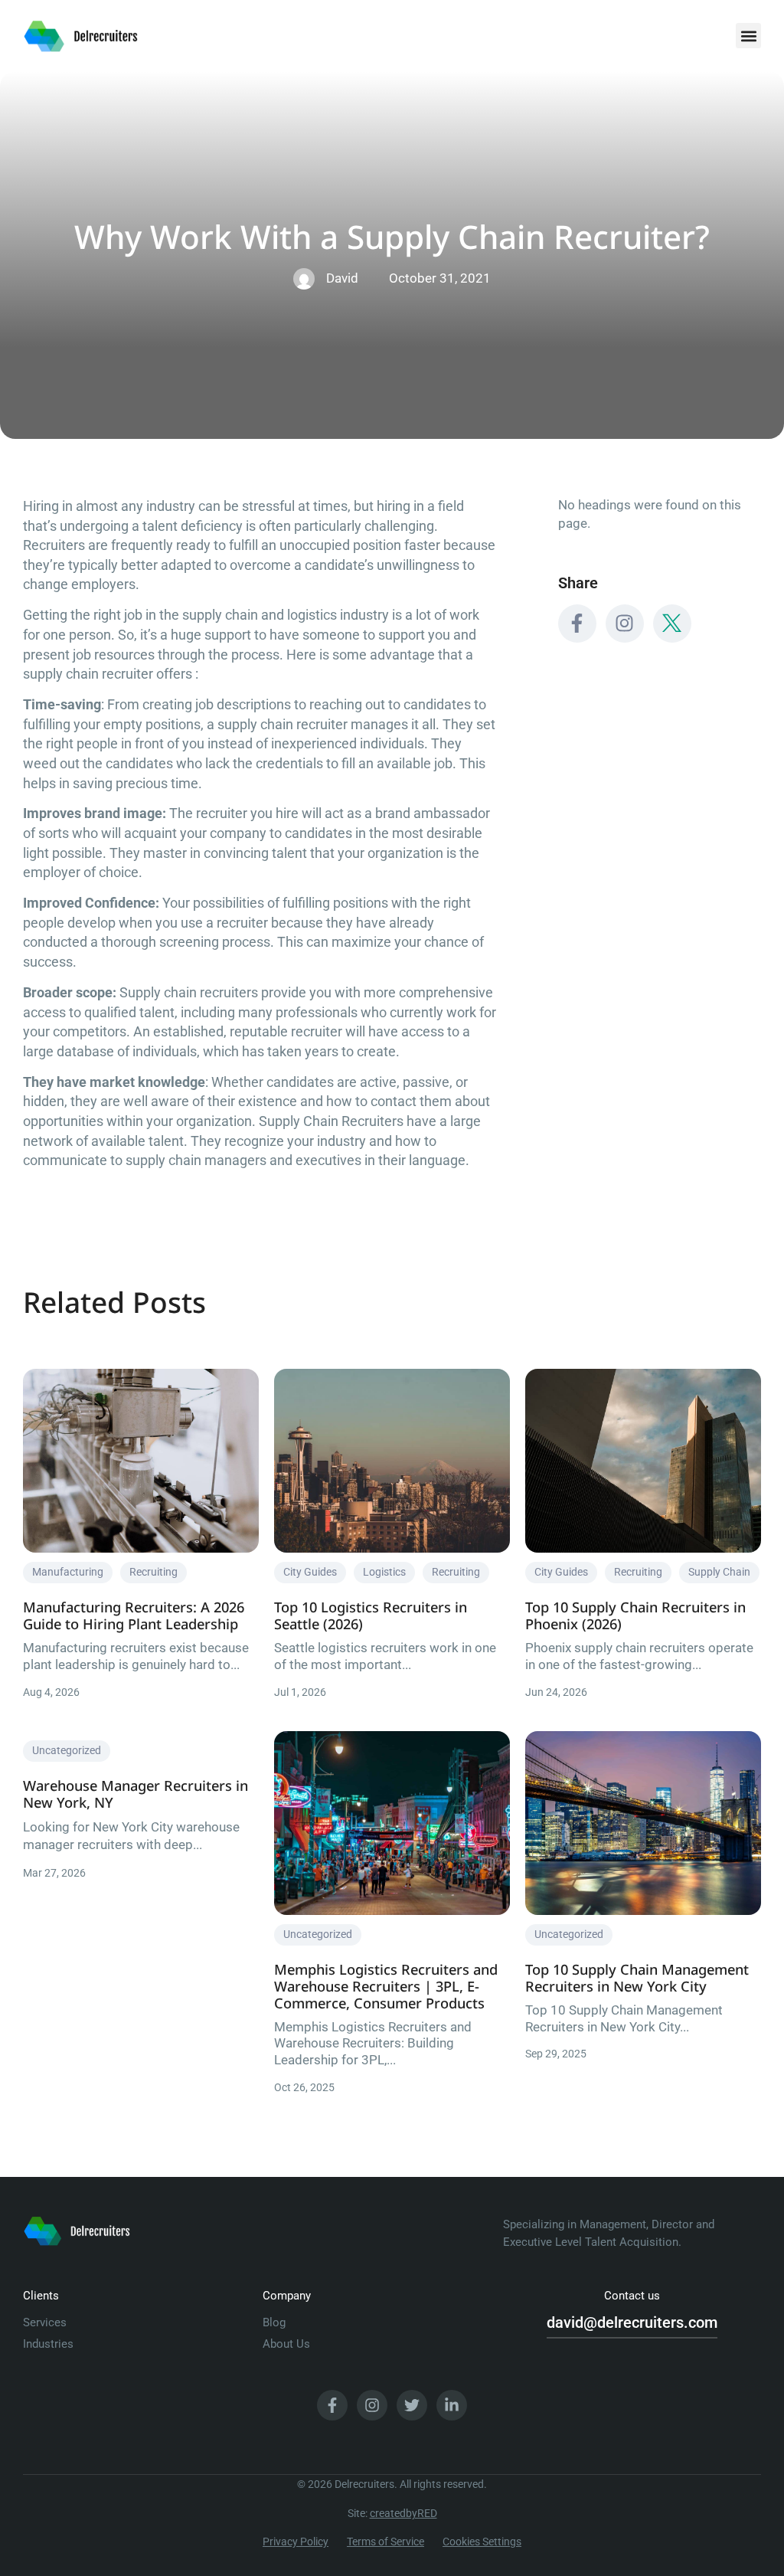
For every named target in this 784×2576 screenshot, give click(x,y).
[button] (748, 36)
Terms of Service (385, 2542)
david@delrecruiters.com (632, 2322)
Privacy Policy (296, 2542)
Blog (274, 2322)
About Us (286, 2344)
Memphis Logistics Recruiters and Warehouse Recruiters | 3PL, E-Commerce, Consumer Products (386, 1986)
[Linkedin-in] (452, 2405)
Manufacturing (68, 1572)
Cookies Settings (482, 2542)
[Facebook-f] (577, 624)
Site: (392, 2513)
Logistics (384, 1572)
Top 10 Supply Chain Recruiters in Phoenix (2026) (635, 1615)
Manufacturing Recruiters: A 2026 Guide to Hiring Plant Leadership (134, 1615)
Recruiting (154, 1572)
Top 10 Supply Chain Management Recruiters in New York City (637, 1977)
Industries (48, 2344)
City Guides (310, 1572)
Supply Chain (719, 1572)
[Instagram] (625, 624)
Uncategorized (67, 1750)
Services (45, 2322)
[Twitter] (412, 2405)
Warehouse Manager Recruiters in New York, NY (136, 1794)
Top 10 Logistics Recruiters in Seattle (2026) (371, 1615)
